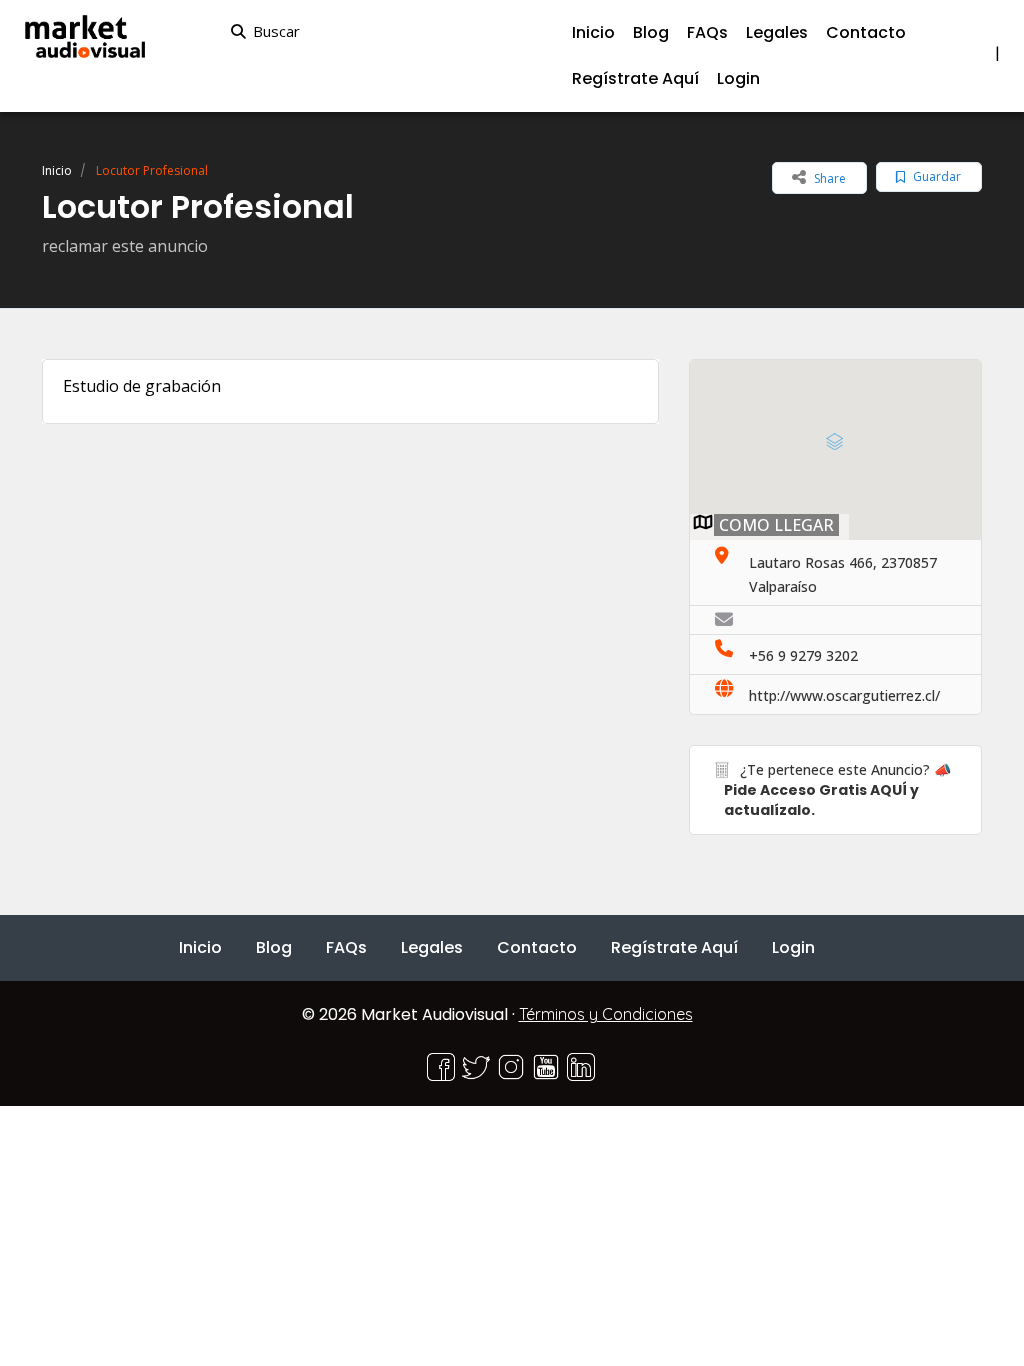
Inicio (57, 170)
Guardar (935, 176)
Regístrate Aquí (635, 78)
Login (738, 78)
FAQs (707, 32)
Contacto (866, 32)
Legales (777, 32)
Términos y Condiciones (606, 1014)
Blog (274, 947)
